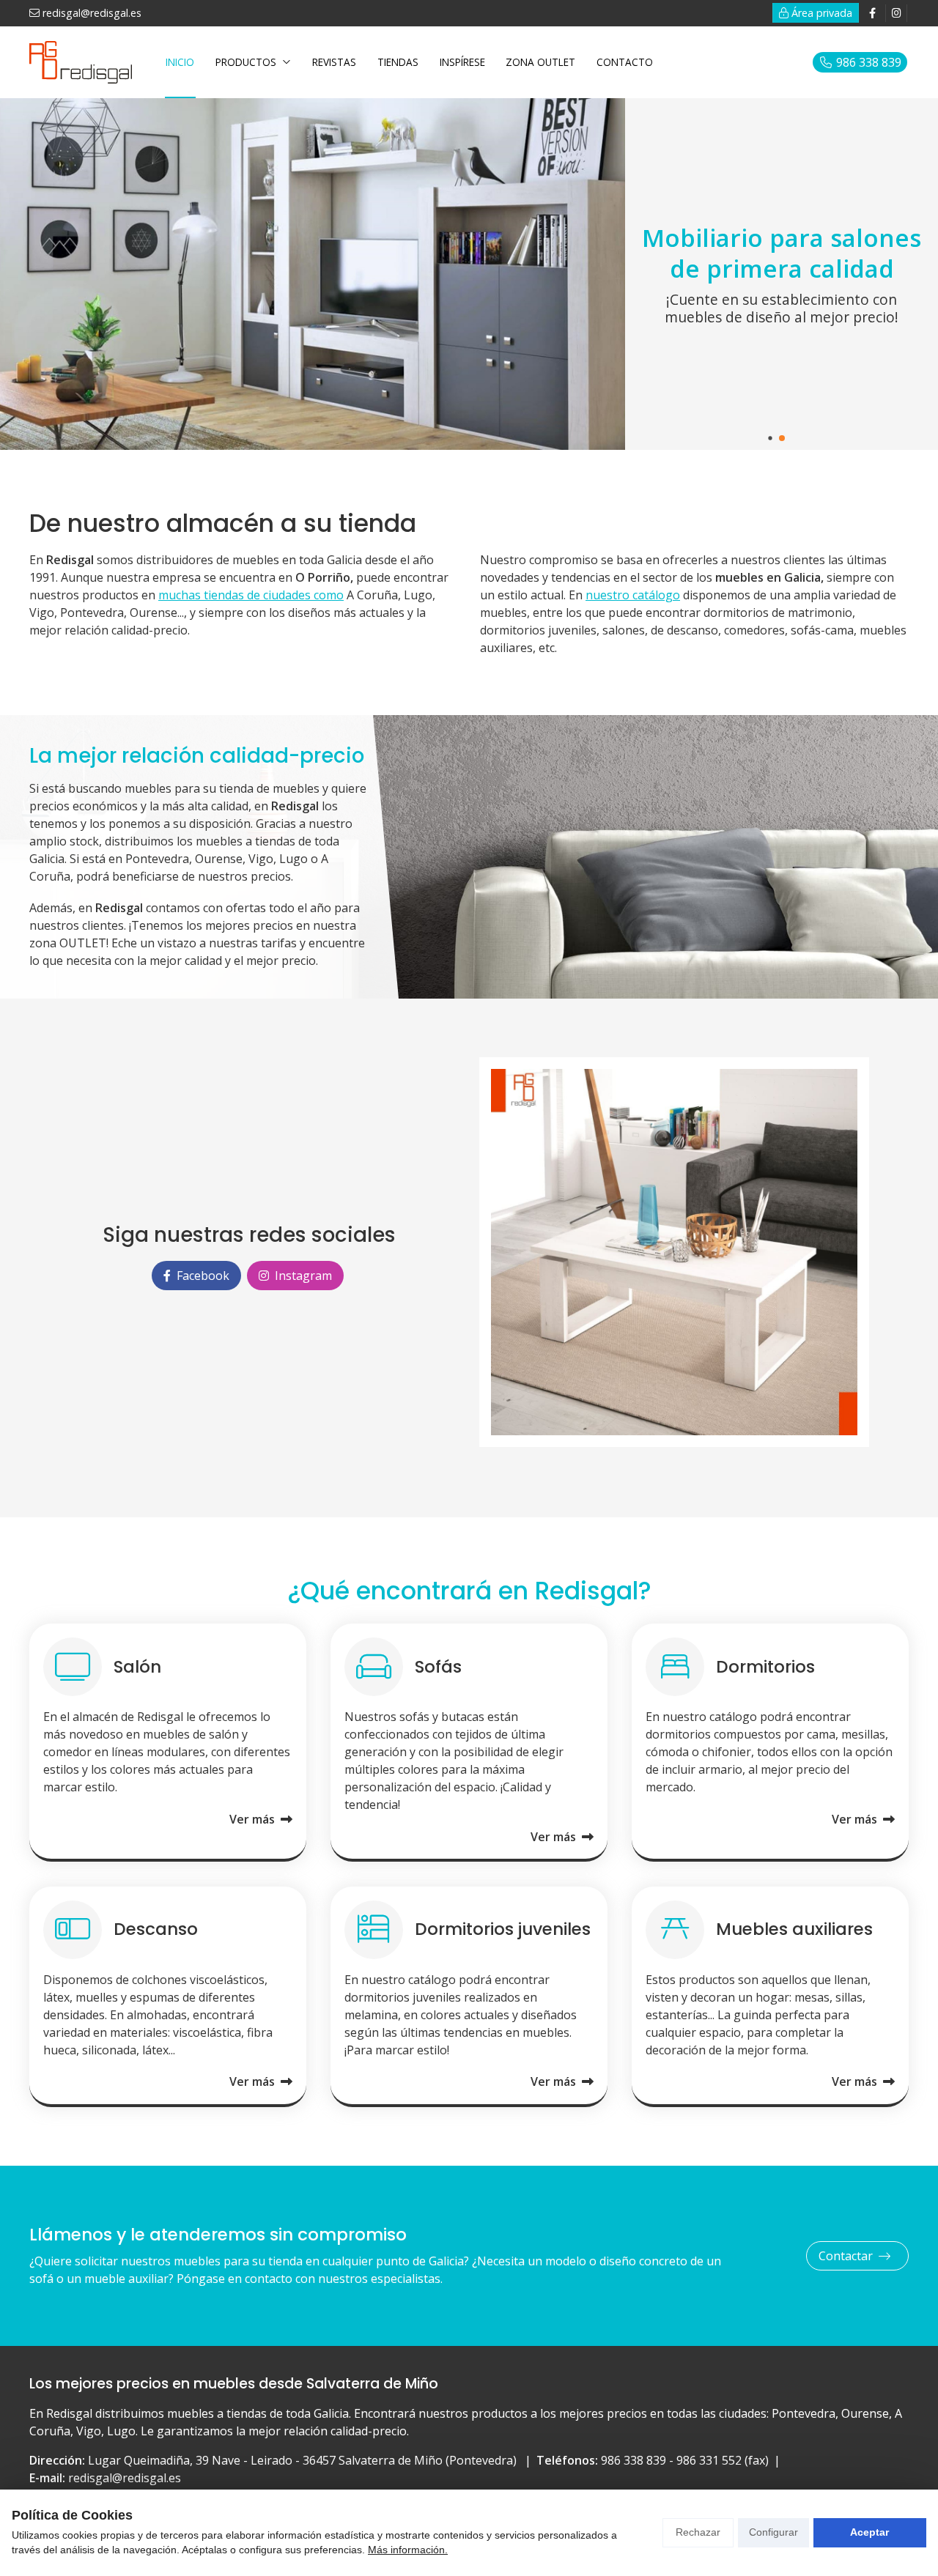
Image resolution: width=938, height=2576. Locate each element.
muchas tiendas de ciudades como (251, 595)
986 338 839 (634, 2460)
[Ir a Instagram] (896, 13)
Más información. (408, 2550)
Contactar (846, 2256)
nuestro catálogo (633, 595)
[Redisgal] (81, 63)
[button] (770, 438)
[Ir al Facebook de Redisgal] (872, 13)
